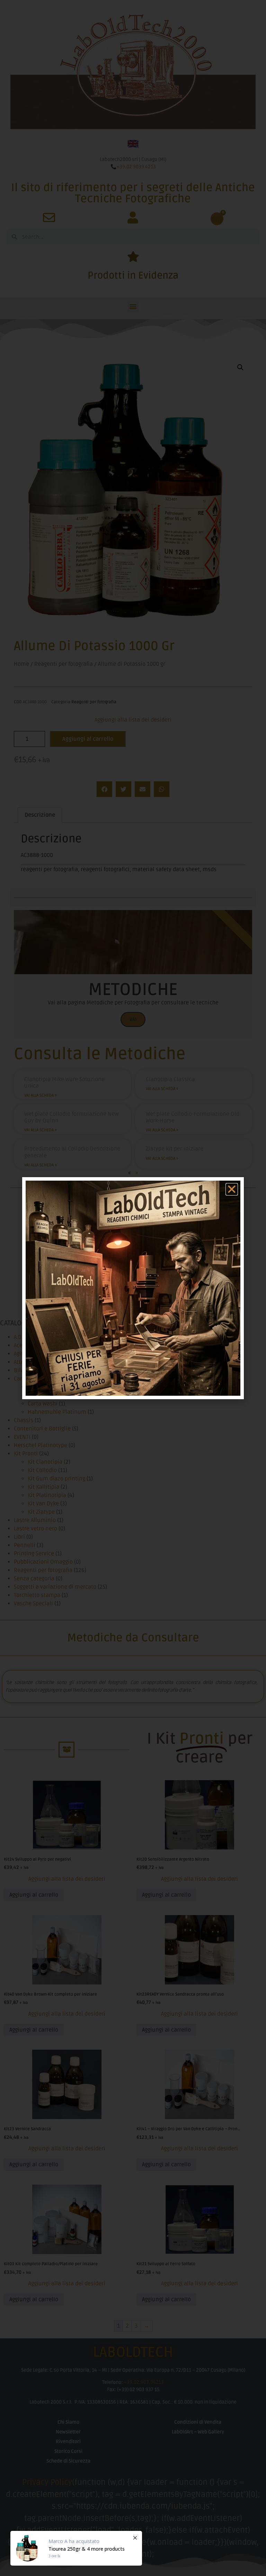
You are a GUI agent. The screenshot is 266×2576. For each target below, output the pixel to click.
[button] (232, 1189)
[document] (133, 1288)
